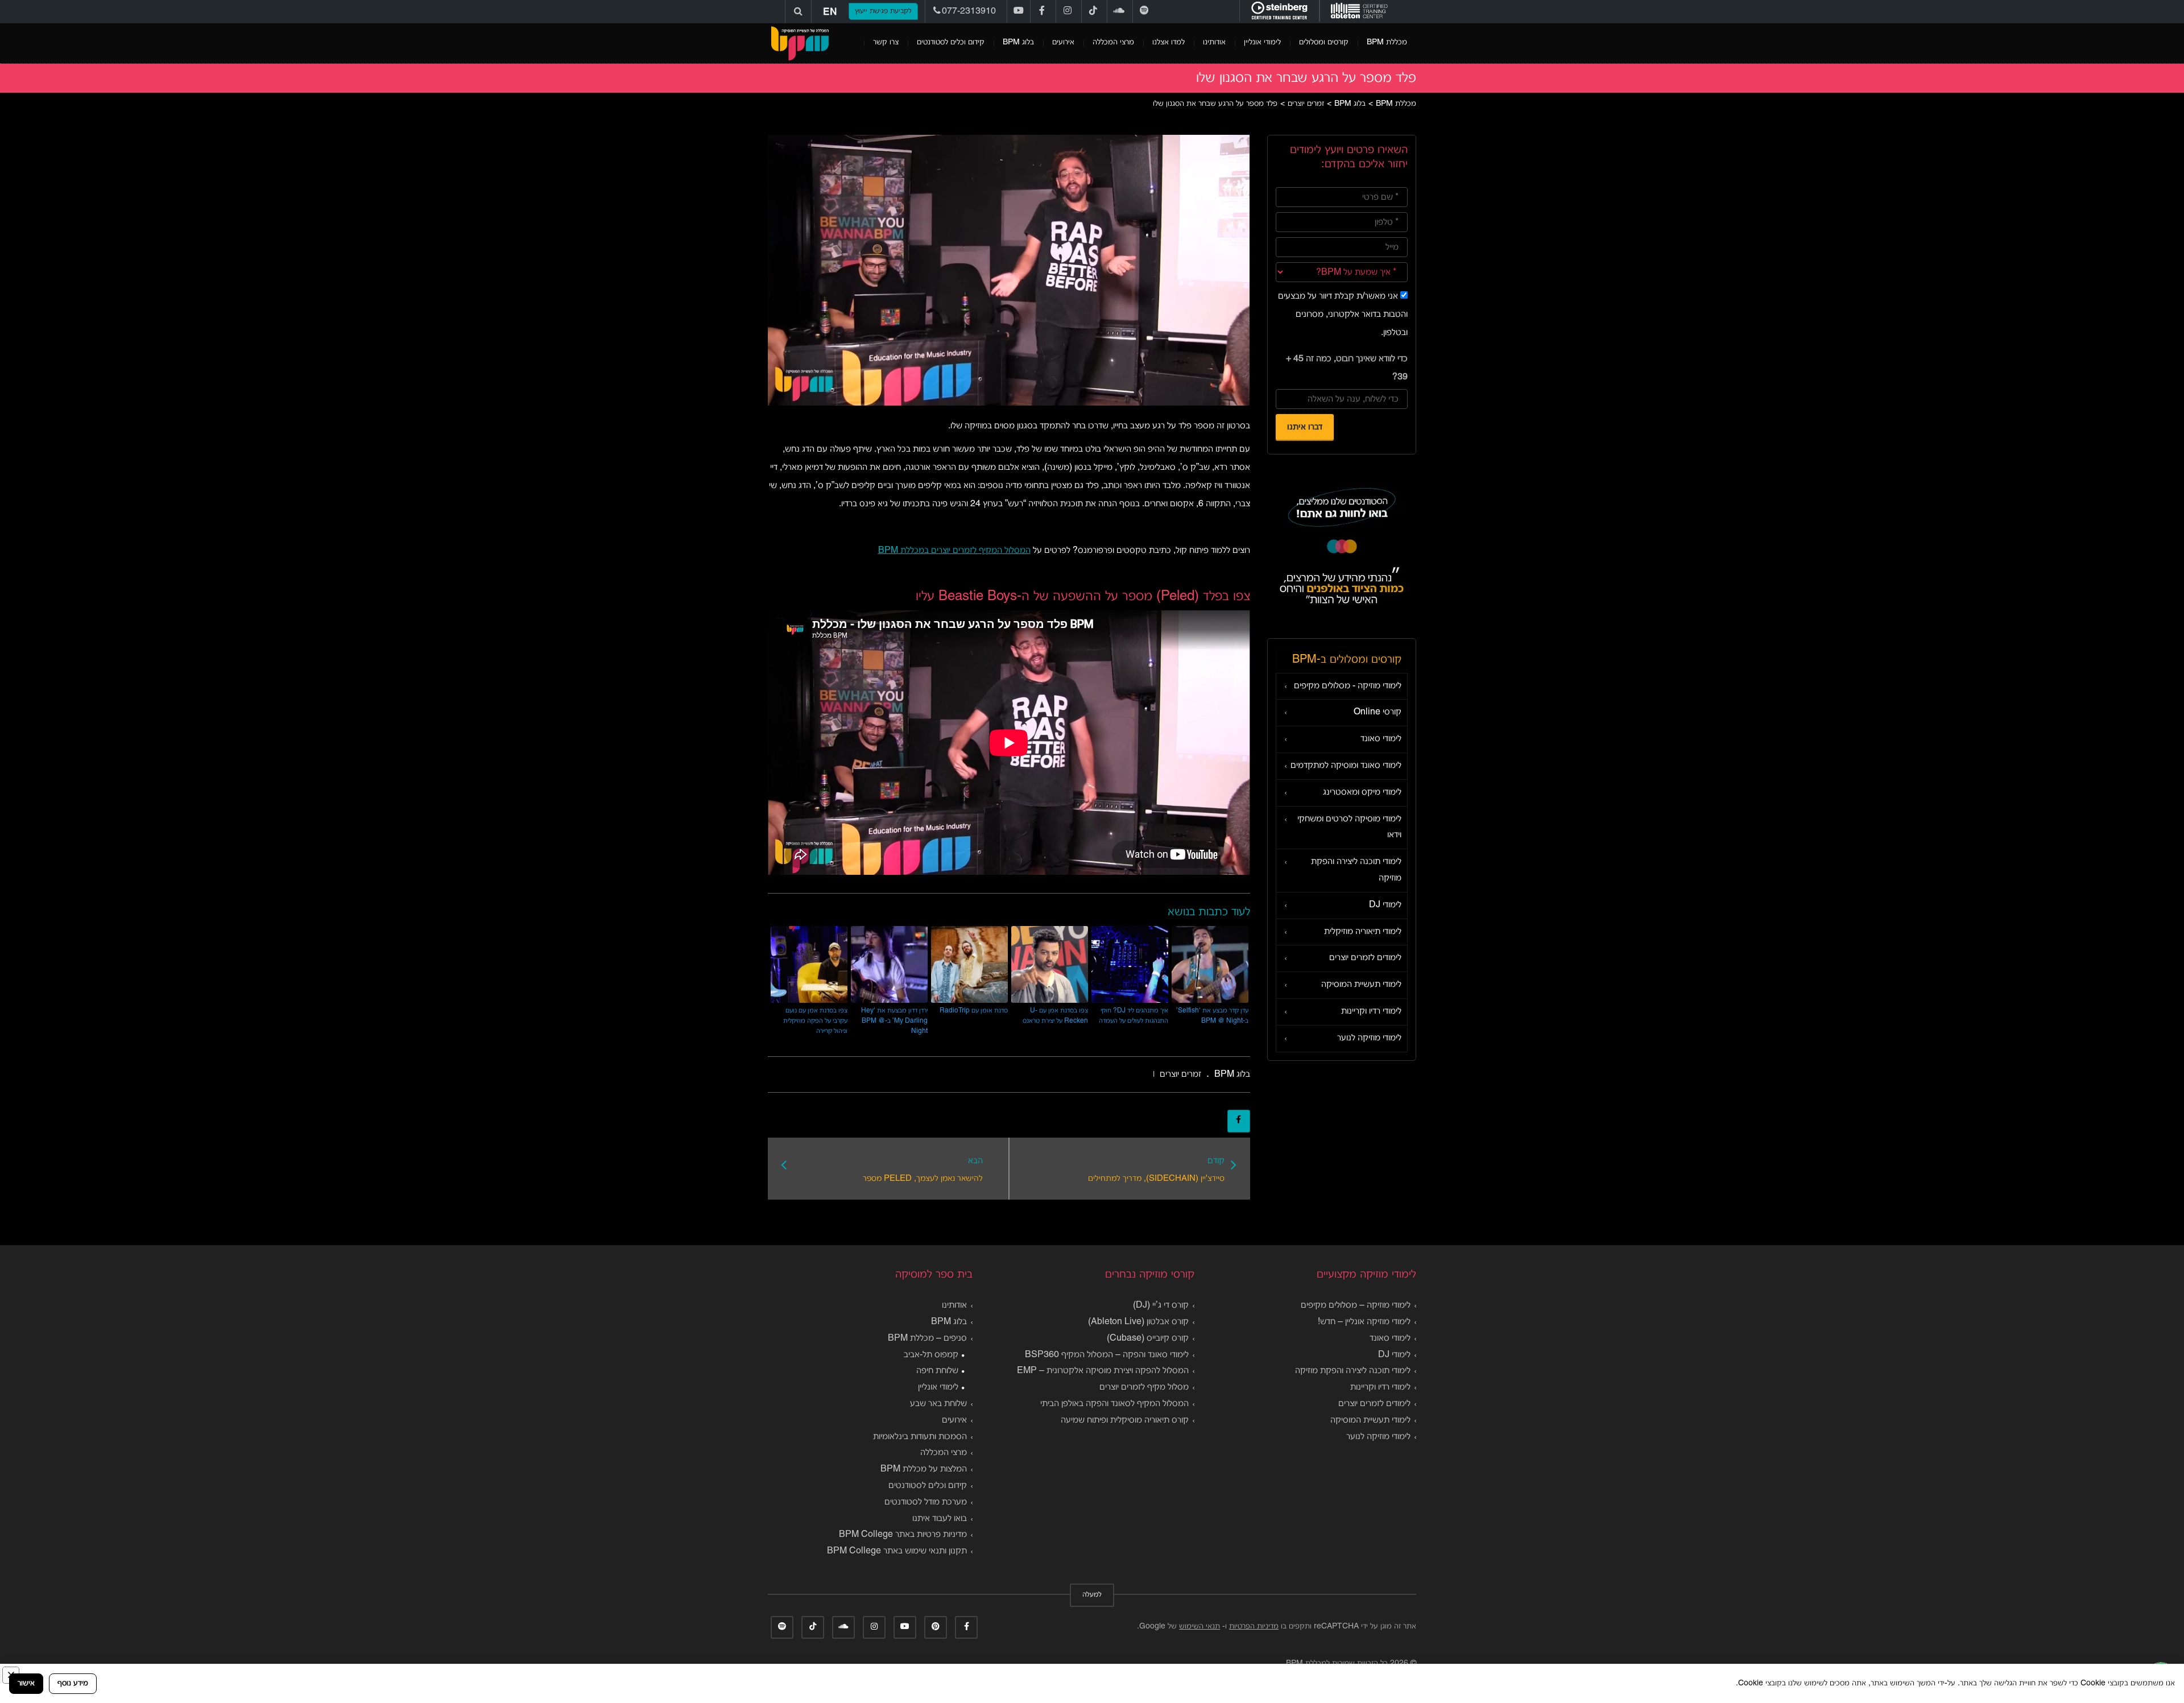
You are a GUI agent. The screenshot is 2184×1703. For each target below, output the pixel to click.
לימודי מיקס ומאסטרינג (1362, 792)
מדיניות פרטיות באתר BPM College (903, 1535)
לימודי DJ (1385, 905)
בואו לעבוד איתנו (940, 1519)
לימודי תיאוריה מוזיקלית (1363, 932)
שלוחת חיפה (937, 1371)
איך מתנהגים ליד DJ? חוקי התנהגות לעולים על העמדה (1134, 1016)
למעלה (1092, 1595)
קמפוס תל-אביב (931, 1355)
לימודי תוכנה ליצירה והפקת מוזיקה (1356, 870)
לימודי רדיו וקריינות (1371, 1011)
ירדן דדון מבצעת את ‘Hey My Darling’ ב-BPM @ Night (894, 1021)
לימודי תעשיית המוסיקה (1361, 985)
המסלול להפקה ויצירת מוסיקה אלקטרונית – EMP (1103, 1371)
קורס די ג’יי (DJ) (1161, 1305)
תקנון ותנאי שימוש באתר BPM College (897, 1551)
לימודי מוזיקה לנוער (1369, 1038)
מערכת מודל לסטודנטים (926, 1502)
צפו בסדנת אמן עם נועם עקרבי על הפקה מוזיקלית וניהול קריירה (815, 1021)
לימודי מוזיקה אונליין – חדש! (1364, 1322)
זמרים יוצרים (1180, 1074)
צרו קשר (886, 42)
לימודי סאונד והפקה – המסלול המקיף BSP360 (1107, 1355)
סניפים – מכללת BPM (927, 1338)
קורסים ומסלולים (1324, 42)
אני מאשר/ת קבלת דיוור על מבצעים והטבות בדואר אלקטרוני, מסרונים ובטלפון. (1343, 315)
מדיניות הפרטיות (1254, 1626)
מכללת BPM (1387, 42)
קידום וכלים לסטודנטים (951, 42)
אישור (26, 1683)
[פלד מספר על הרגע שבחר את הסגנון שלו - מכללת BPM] (800, 43)
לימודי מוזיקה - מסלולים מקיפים (1348, 686)
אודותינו (1214, 42)
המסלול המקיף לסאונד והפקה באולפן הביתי (1114, 1404)
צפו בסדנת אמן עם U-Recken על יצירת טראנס (1055, 1016)
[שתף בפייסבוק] (1239, 1121)
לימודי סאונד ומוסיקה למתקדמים (1346, 766)
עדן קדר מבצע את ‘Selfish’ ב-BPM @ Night (1212, 1016)
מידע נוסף (73, 1683)
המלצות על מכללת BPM (924, 1469)
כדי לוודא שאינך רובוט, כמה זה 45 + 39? (1347, 368)
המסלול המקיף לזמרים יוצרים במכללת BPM (954, 551)
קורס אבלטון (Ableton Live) (1138, 1322)
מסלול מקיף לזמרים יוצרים (1144, 1387)
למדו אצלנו (1168, 42)
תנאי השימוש (1199, 1626)
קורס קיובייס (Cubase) (1148, 1338)
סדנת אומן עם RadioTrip (974, 1010)
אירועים (1063, 42)
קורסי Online (1378, 712)
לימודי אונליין (1262, 42)
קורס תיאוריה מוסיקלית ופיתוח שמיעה (1125, 1420)
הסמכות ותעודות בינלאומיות (920, 1437)
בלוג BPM (1018, 42)
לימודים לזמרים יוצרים (1365, 958)
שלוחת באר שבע (938, 1404)
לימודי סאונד (1381, 739)
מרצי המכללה (1113, 42)
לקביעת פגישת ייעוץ (883, 11)
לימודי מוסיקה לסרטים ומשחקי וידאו (1349, 827)
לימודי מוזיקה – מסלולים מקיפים (1356, 1305)
